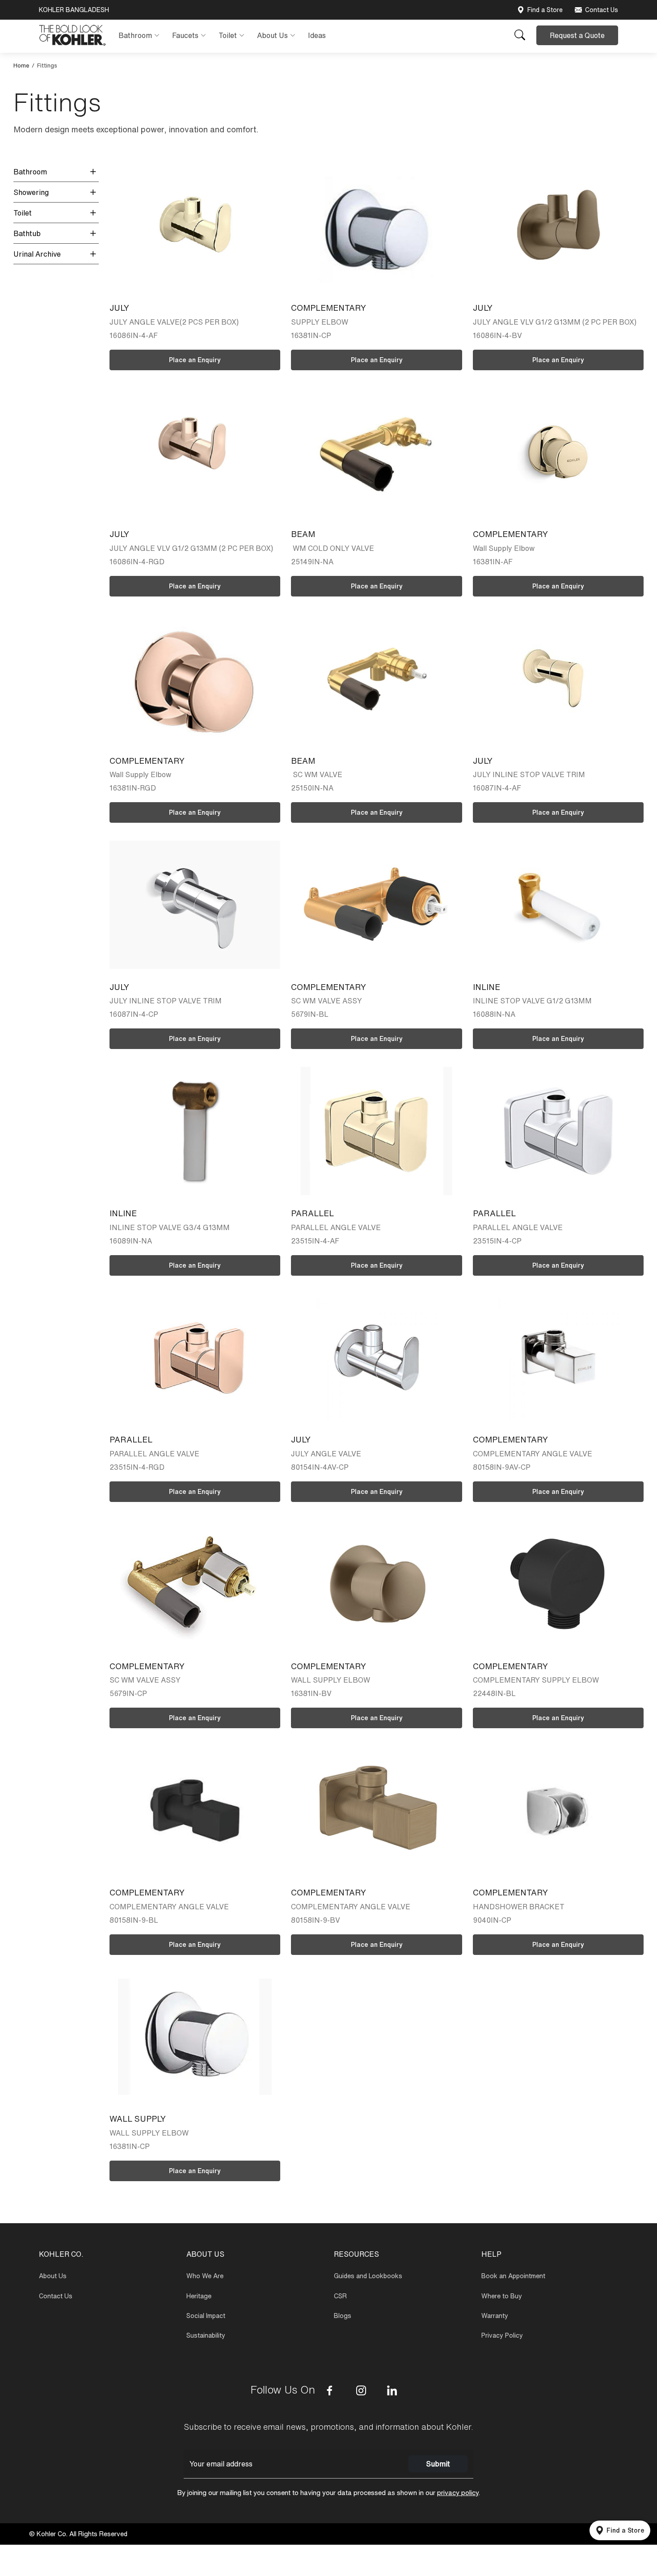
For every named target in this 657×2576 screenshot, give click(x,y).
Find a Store (545, 10)
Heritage (199, 2296)
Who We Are (205, 2276)
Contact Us (602, 10)
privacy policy (458, 2493)
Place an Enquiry (195, 360)
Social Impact (206, 2316)
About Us (272, 35)
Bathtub (27, 233)
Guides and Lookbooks (368, 2276)
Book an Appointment (513, 2276)
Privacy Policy (502, 2335)
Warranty (495, 2316)
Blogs (343, 2316)
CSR (340, 2296)
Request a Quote (577, 35)
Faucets (185, 35)
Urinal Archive (37, 254)
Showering (31, 192)
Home (21, 66)
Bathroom (135, 35)
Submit (438, 2464)
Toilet (228, 35)
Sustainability (206, 2335)
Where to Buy (502, 2296)
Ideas (317, 35)
